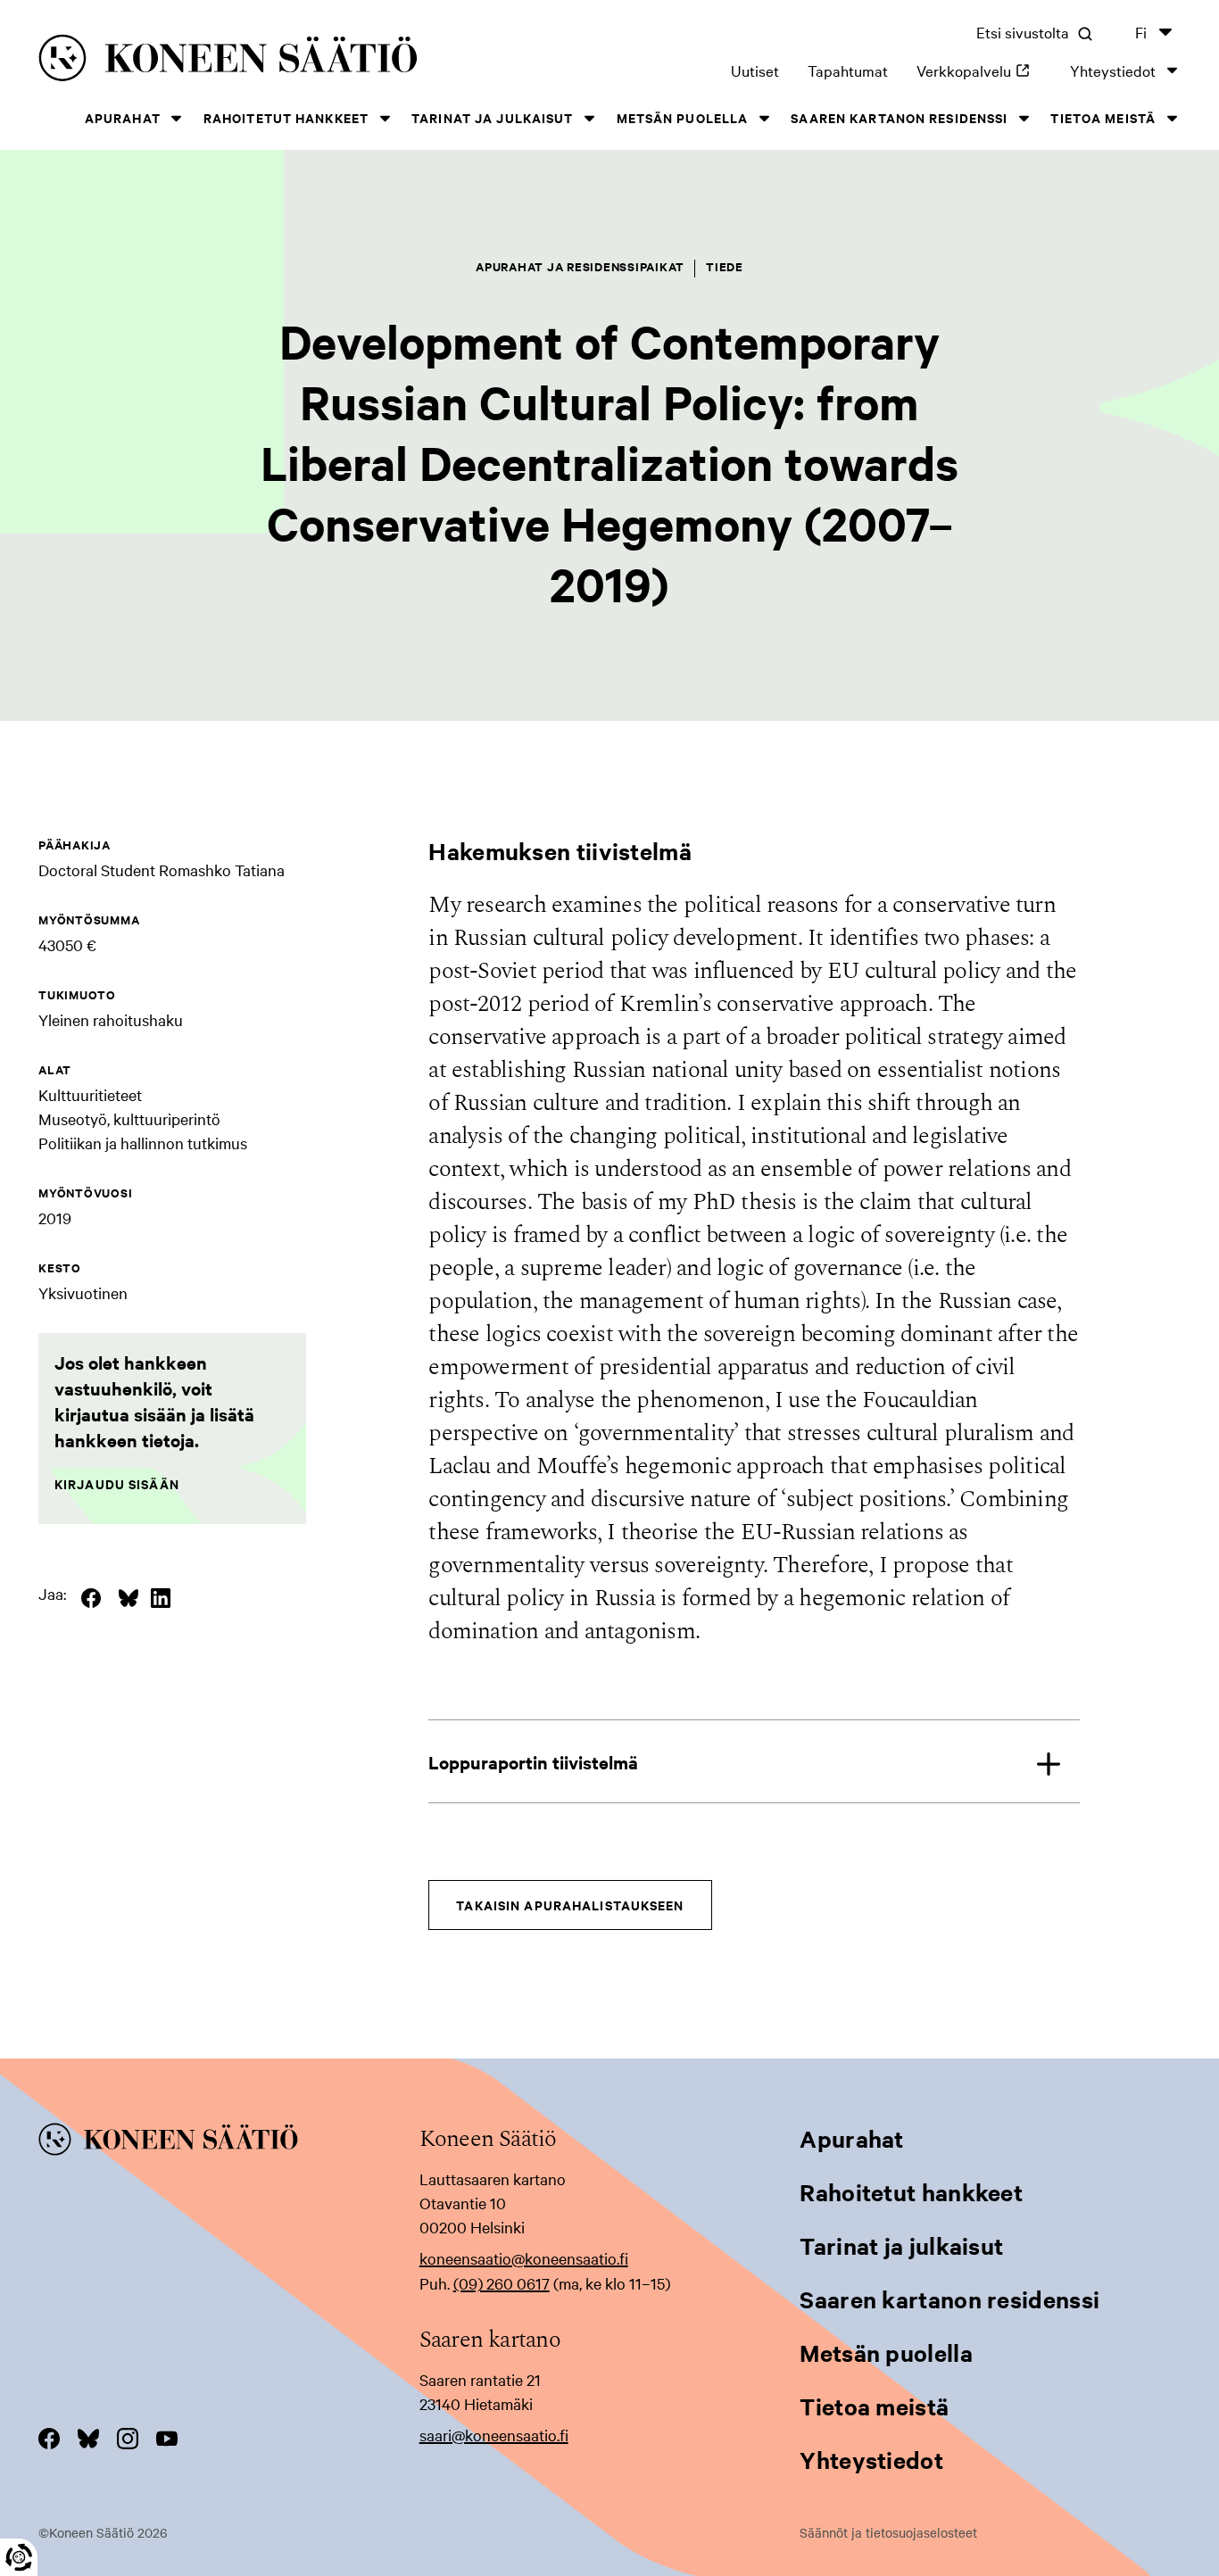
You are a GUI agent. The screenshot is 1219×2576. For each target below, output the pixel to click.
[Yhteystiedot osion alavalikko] (1172, 70)
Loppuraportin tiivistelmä (533, 1762)
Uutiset (755, 70)
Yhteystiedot (1113, 70)
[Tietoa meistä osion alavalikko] (1172, 118)
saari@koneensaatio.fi (494, 2435)
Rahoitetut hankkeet (286, 117)
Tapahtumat (848, 70)
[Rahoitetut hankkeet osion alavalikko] (385, 118)
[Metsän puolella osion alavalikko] (764, 118)
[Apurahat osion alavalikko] (177, 118)
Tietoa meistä (1103, 117)
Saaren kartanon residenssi (899, 117)
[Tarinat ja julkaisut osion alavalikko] (590, 118)
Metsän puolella (683, 117)
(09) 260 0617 (502, 2283)
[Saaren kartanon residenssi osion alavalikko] (1024, 118)
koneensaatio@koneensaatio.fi (524, 2258)
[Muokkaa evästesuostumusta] (19, 2557)
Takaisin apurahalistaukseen (570, 1905)
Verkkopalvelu (979, 70)
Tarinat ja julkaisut (492, 117)
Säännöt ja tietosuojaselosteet (888, 2532)
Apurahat (123, 117)
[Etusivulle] (271, 61)
